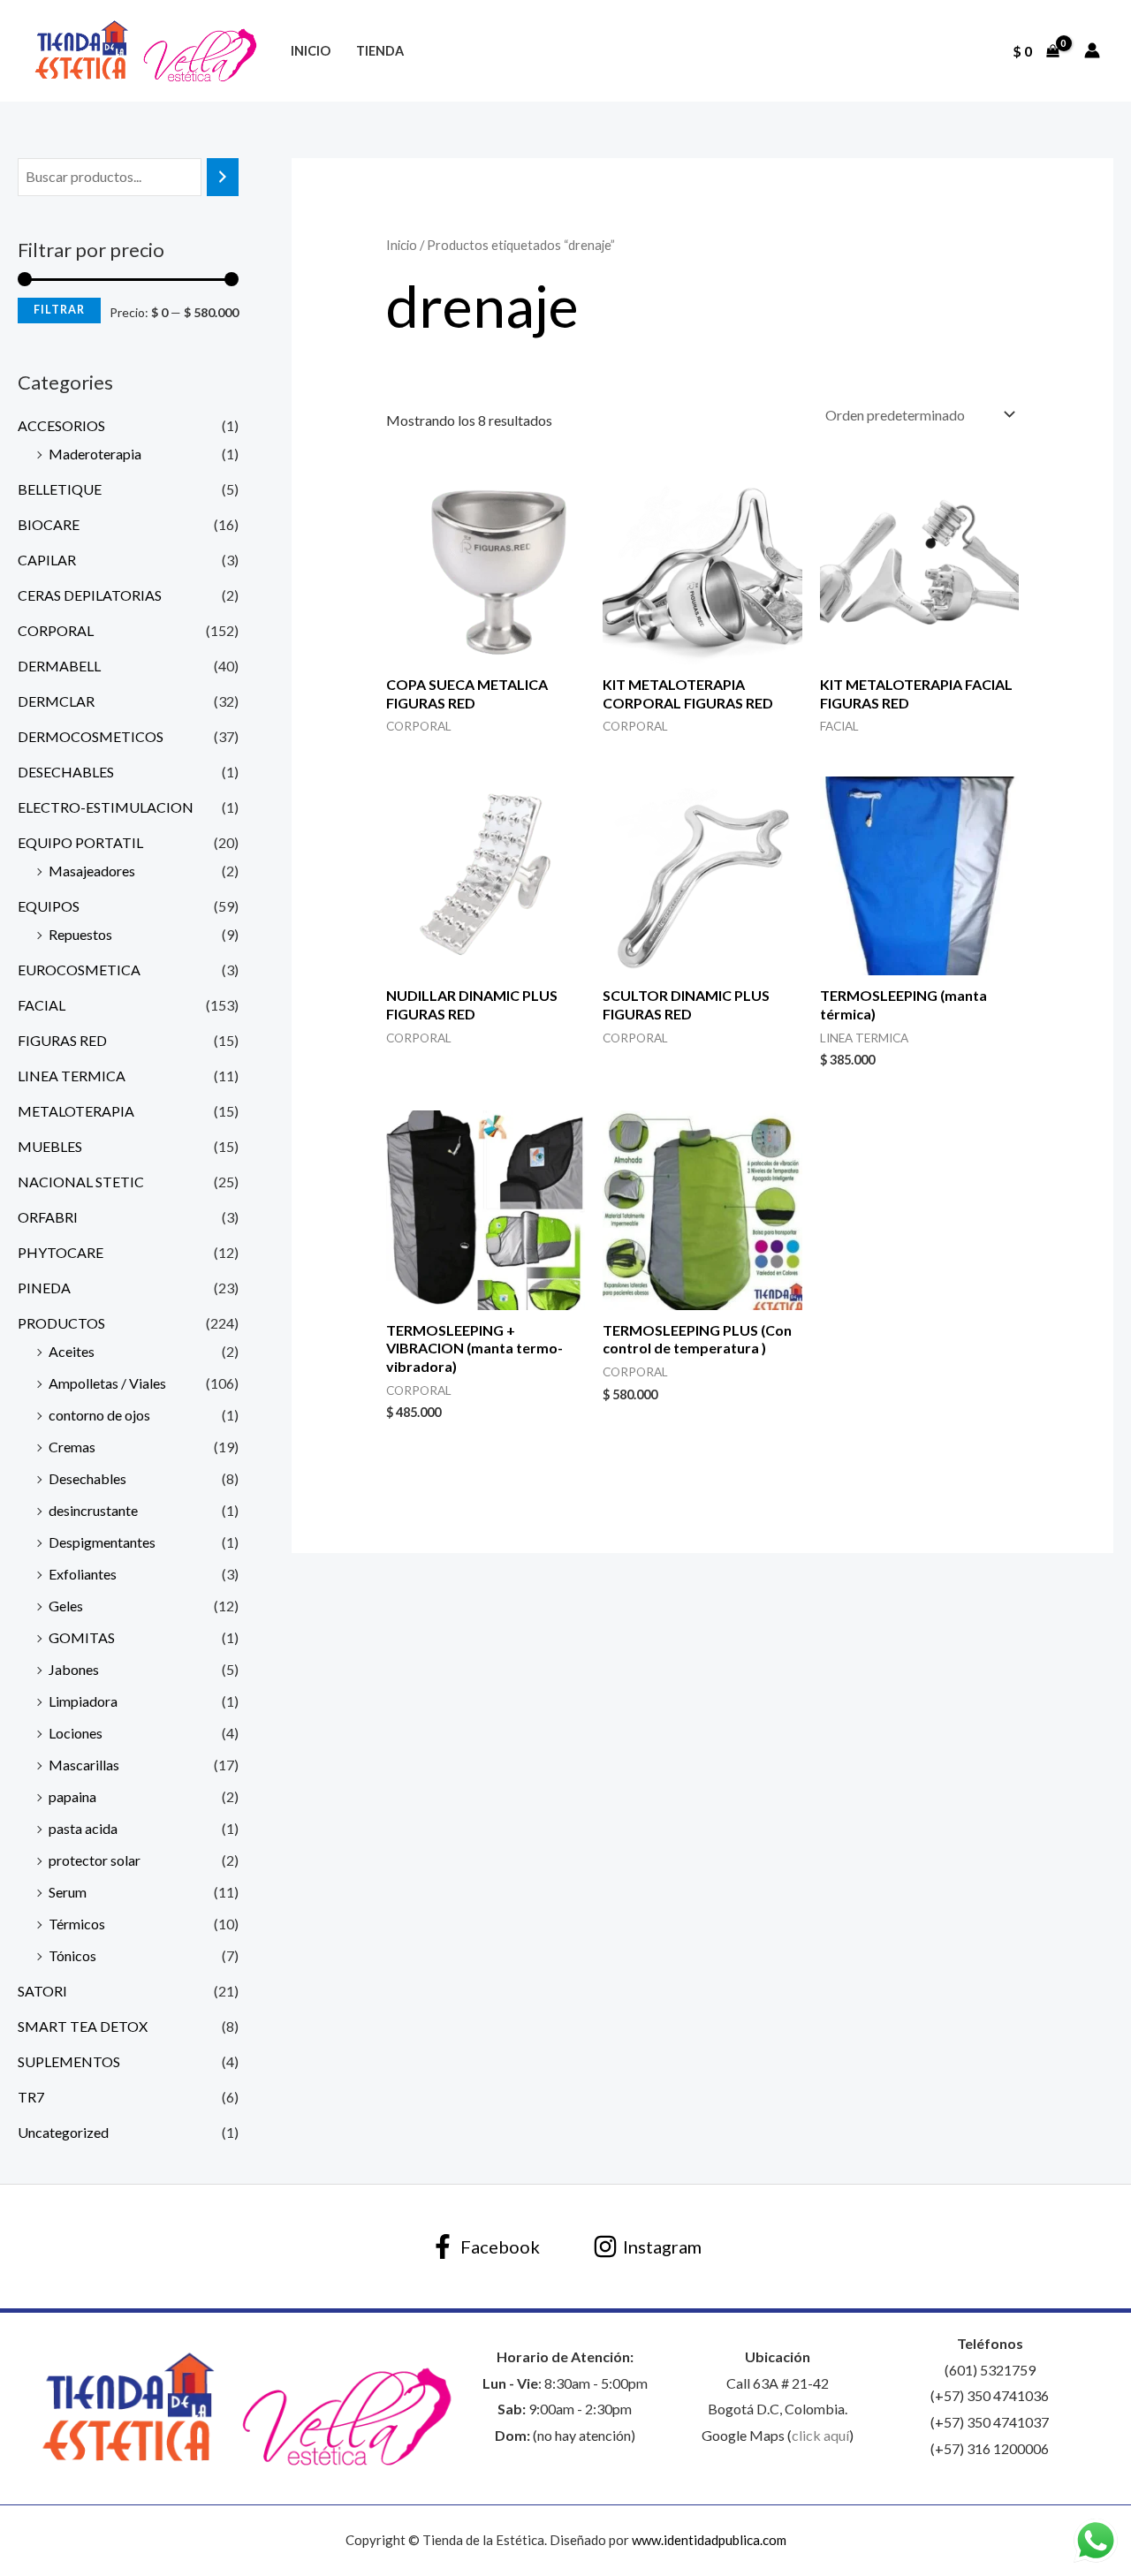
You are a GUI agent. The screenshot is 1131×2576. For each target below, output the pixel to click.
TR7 (31, 2097)
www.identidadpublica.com (709, 2540)
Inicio (311, 51)
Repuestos (80, 934)
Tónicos (72, 1955)
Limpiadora (83, 1701)
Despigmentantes (102, 1542)
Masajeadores (92, 871)
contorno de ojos (99, 1415)
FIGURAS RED (62, 1040)
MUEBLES (50, 1146)
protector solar (95, 1860)
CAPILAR (47, 560)
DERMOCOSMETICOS (91, 736)
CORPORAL (56, 630)
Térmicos (77, 1924)
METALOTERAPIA (76, 1111)
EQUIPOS (49, 906)
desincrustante (93, 1510)
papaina (72, 1796)
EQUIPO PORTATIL (80, 842)
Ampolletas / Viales (107, 1383)
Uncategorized (63, 2132)
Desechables (87, 1478)
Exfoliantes (83, 1574)
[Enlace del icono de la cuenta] (1092, 50)
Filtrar (59, 310)
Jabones (74, 1669)
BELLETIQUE (60, 489)
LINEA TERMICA (72, 1076)
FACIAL (42, 1005)
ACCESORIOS (61, 425)
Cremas (72, 1447)
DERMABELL (59, 666)
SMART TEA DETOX (83, 2026)
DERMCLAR (56, 701)
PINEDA (44, 1288)
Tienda (380, 51)
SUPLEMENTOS (69, 2061)
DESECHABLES (66, 772)
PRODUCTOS (61, 1323)
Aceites (72, 1351)
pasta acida (83, 1828)
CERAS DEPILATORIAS (90, 595)
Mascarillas (84, 1765)
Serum (68, 1892)
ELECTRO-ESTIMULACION (106, 807)
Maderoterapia (95, 454)
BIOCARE (49, 524)
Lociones (76, 1733)
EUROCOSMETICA (79, 970)
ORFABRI (48, 1217)
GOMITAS (82, 1637)
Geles (66, 1606)
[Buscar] (223, 177)
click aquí (820, 2435)
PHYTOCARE (61, 1252)
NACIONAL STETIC (81, 1182)
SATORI (42, 1991)
